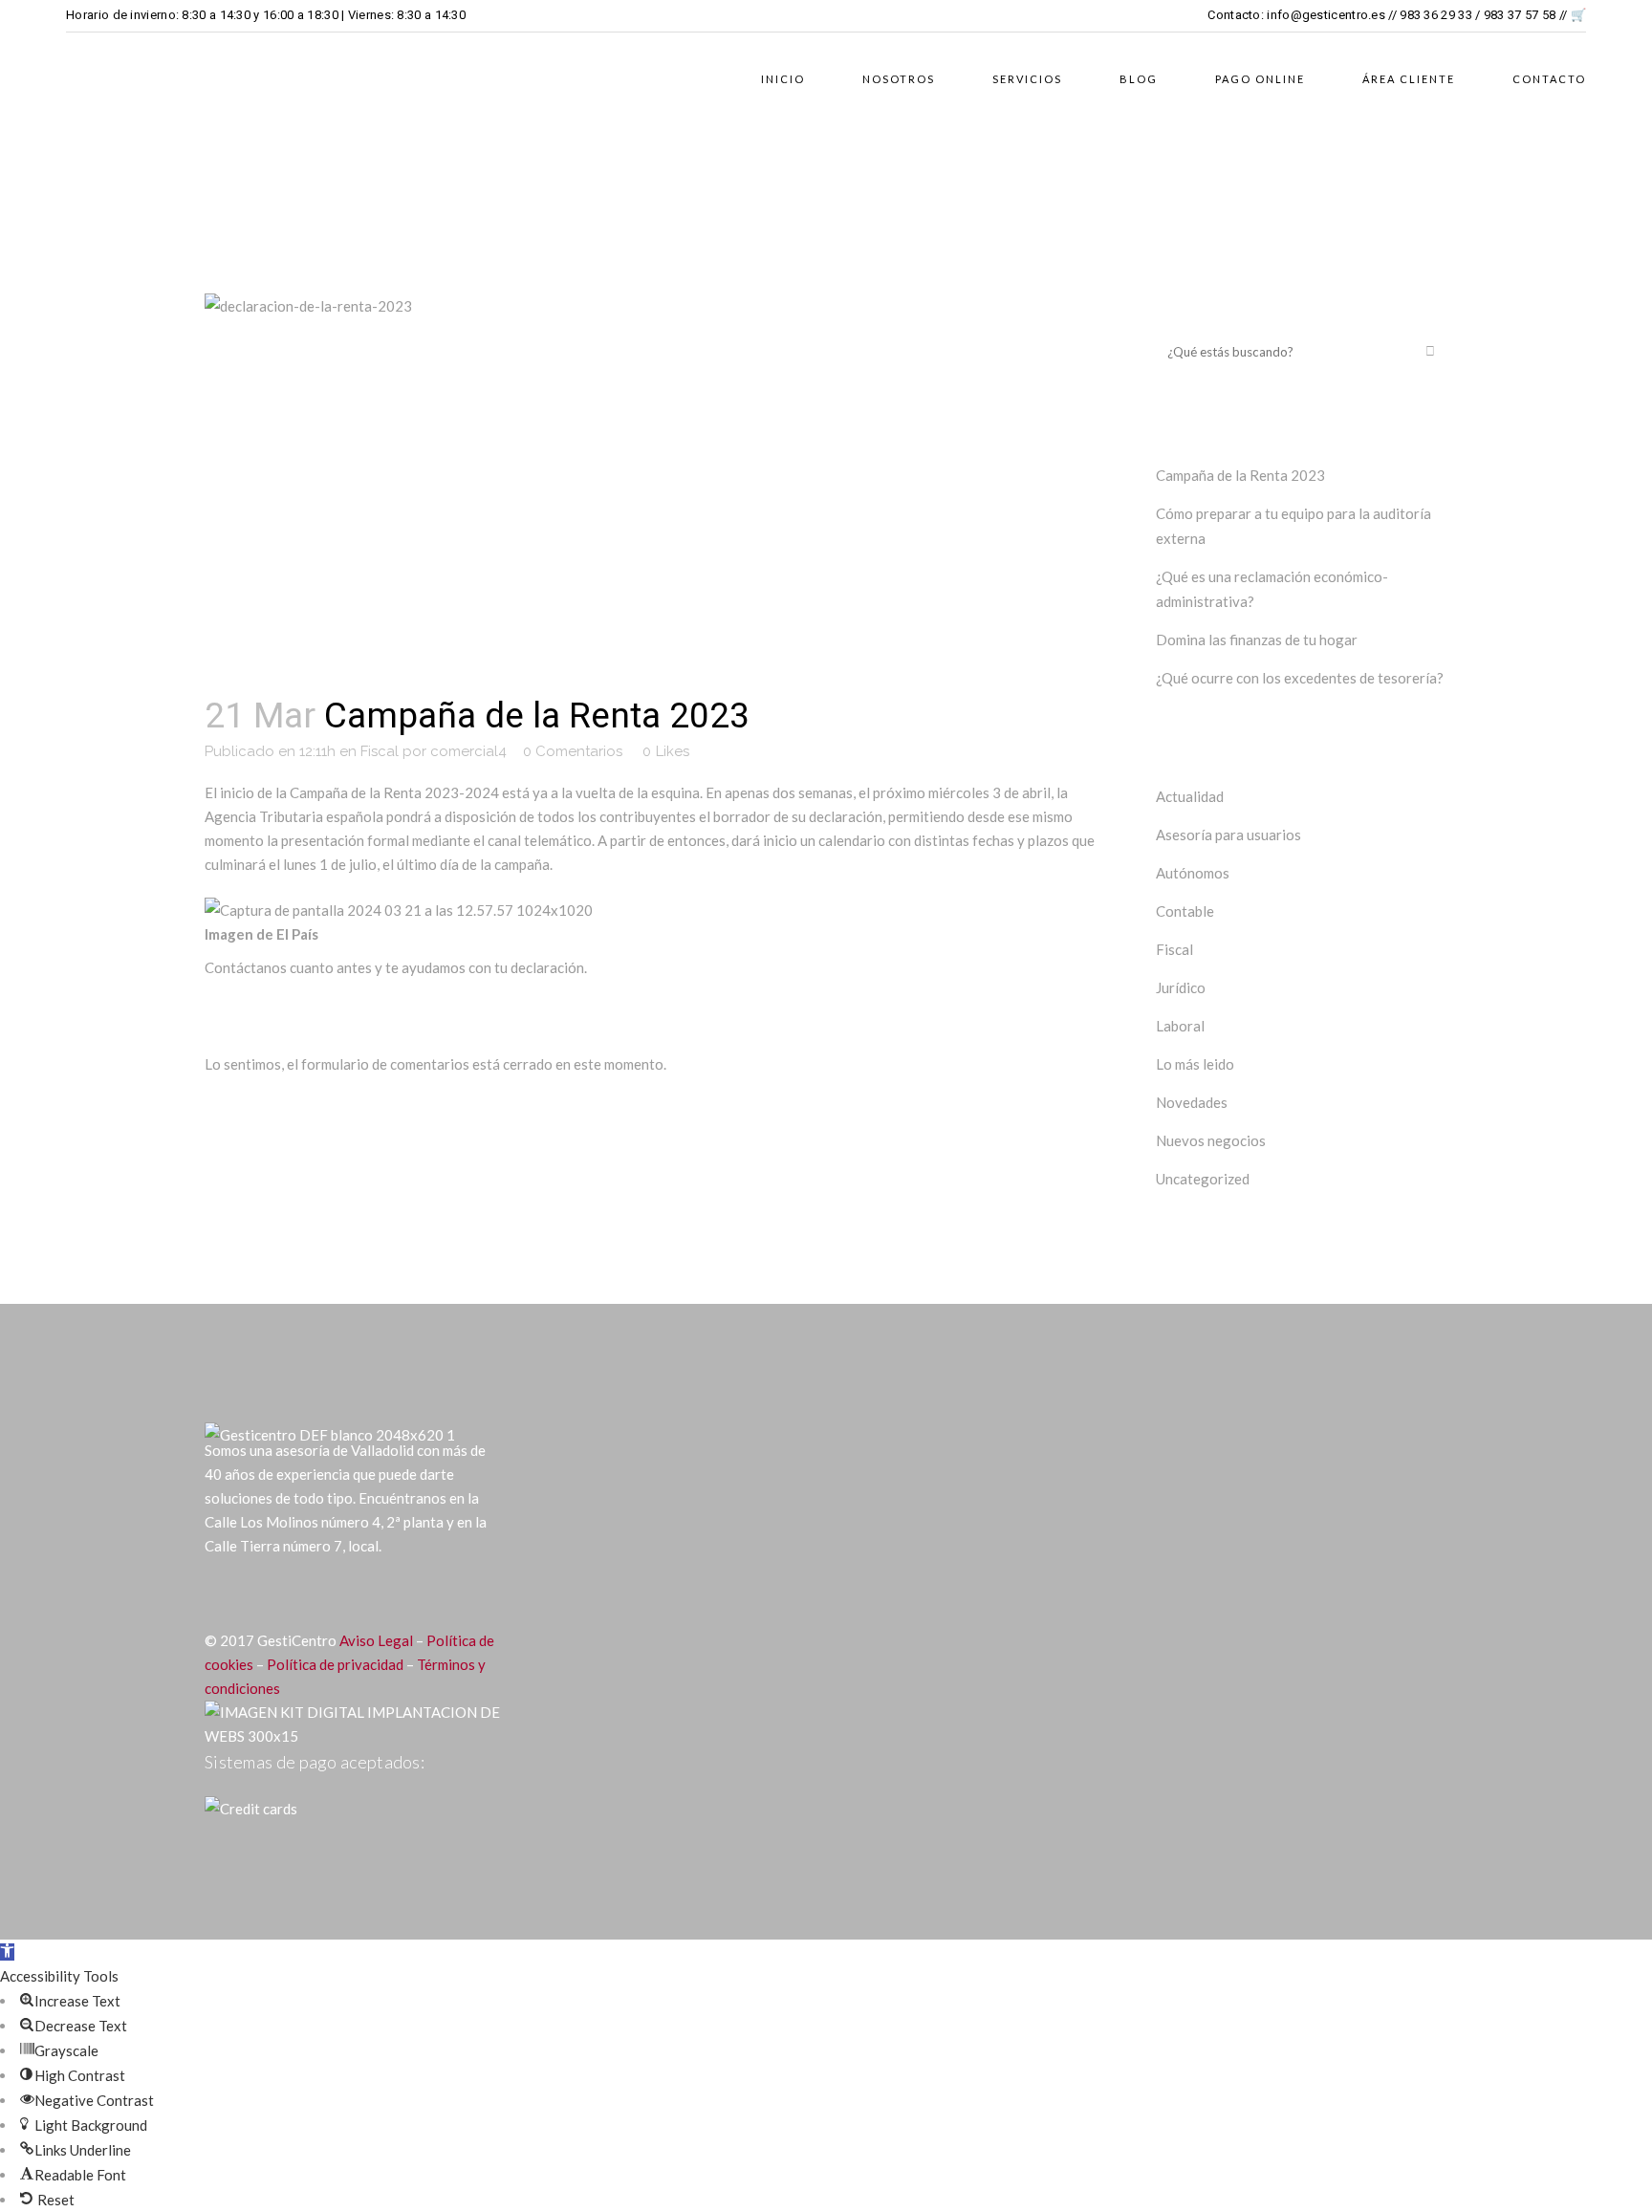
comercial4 (468, 751)
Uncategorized (1203, 1179)
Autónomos (1193, 873)
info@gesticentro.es (1326, 15)
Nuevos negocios (1211, 1140)
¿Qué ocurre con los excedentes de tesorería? (1300, 678)
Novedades (1192, 1102)
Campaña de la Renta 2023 (1240, 475)
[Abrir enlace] (218, 1594)
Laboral (1180, 1026)
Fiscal (380, 751)
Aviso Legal (376, 1640)
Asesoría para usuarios (1228, 835)
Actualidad (1190, 796)
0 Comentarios (573, 751)
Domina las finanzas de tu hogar (1257, 640)
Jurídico (1181, 987)
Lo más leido (1195, 1064)
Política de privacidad (335, 1664)
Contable (1185, 911)
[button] (7, 1952)
